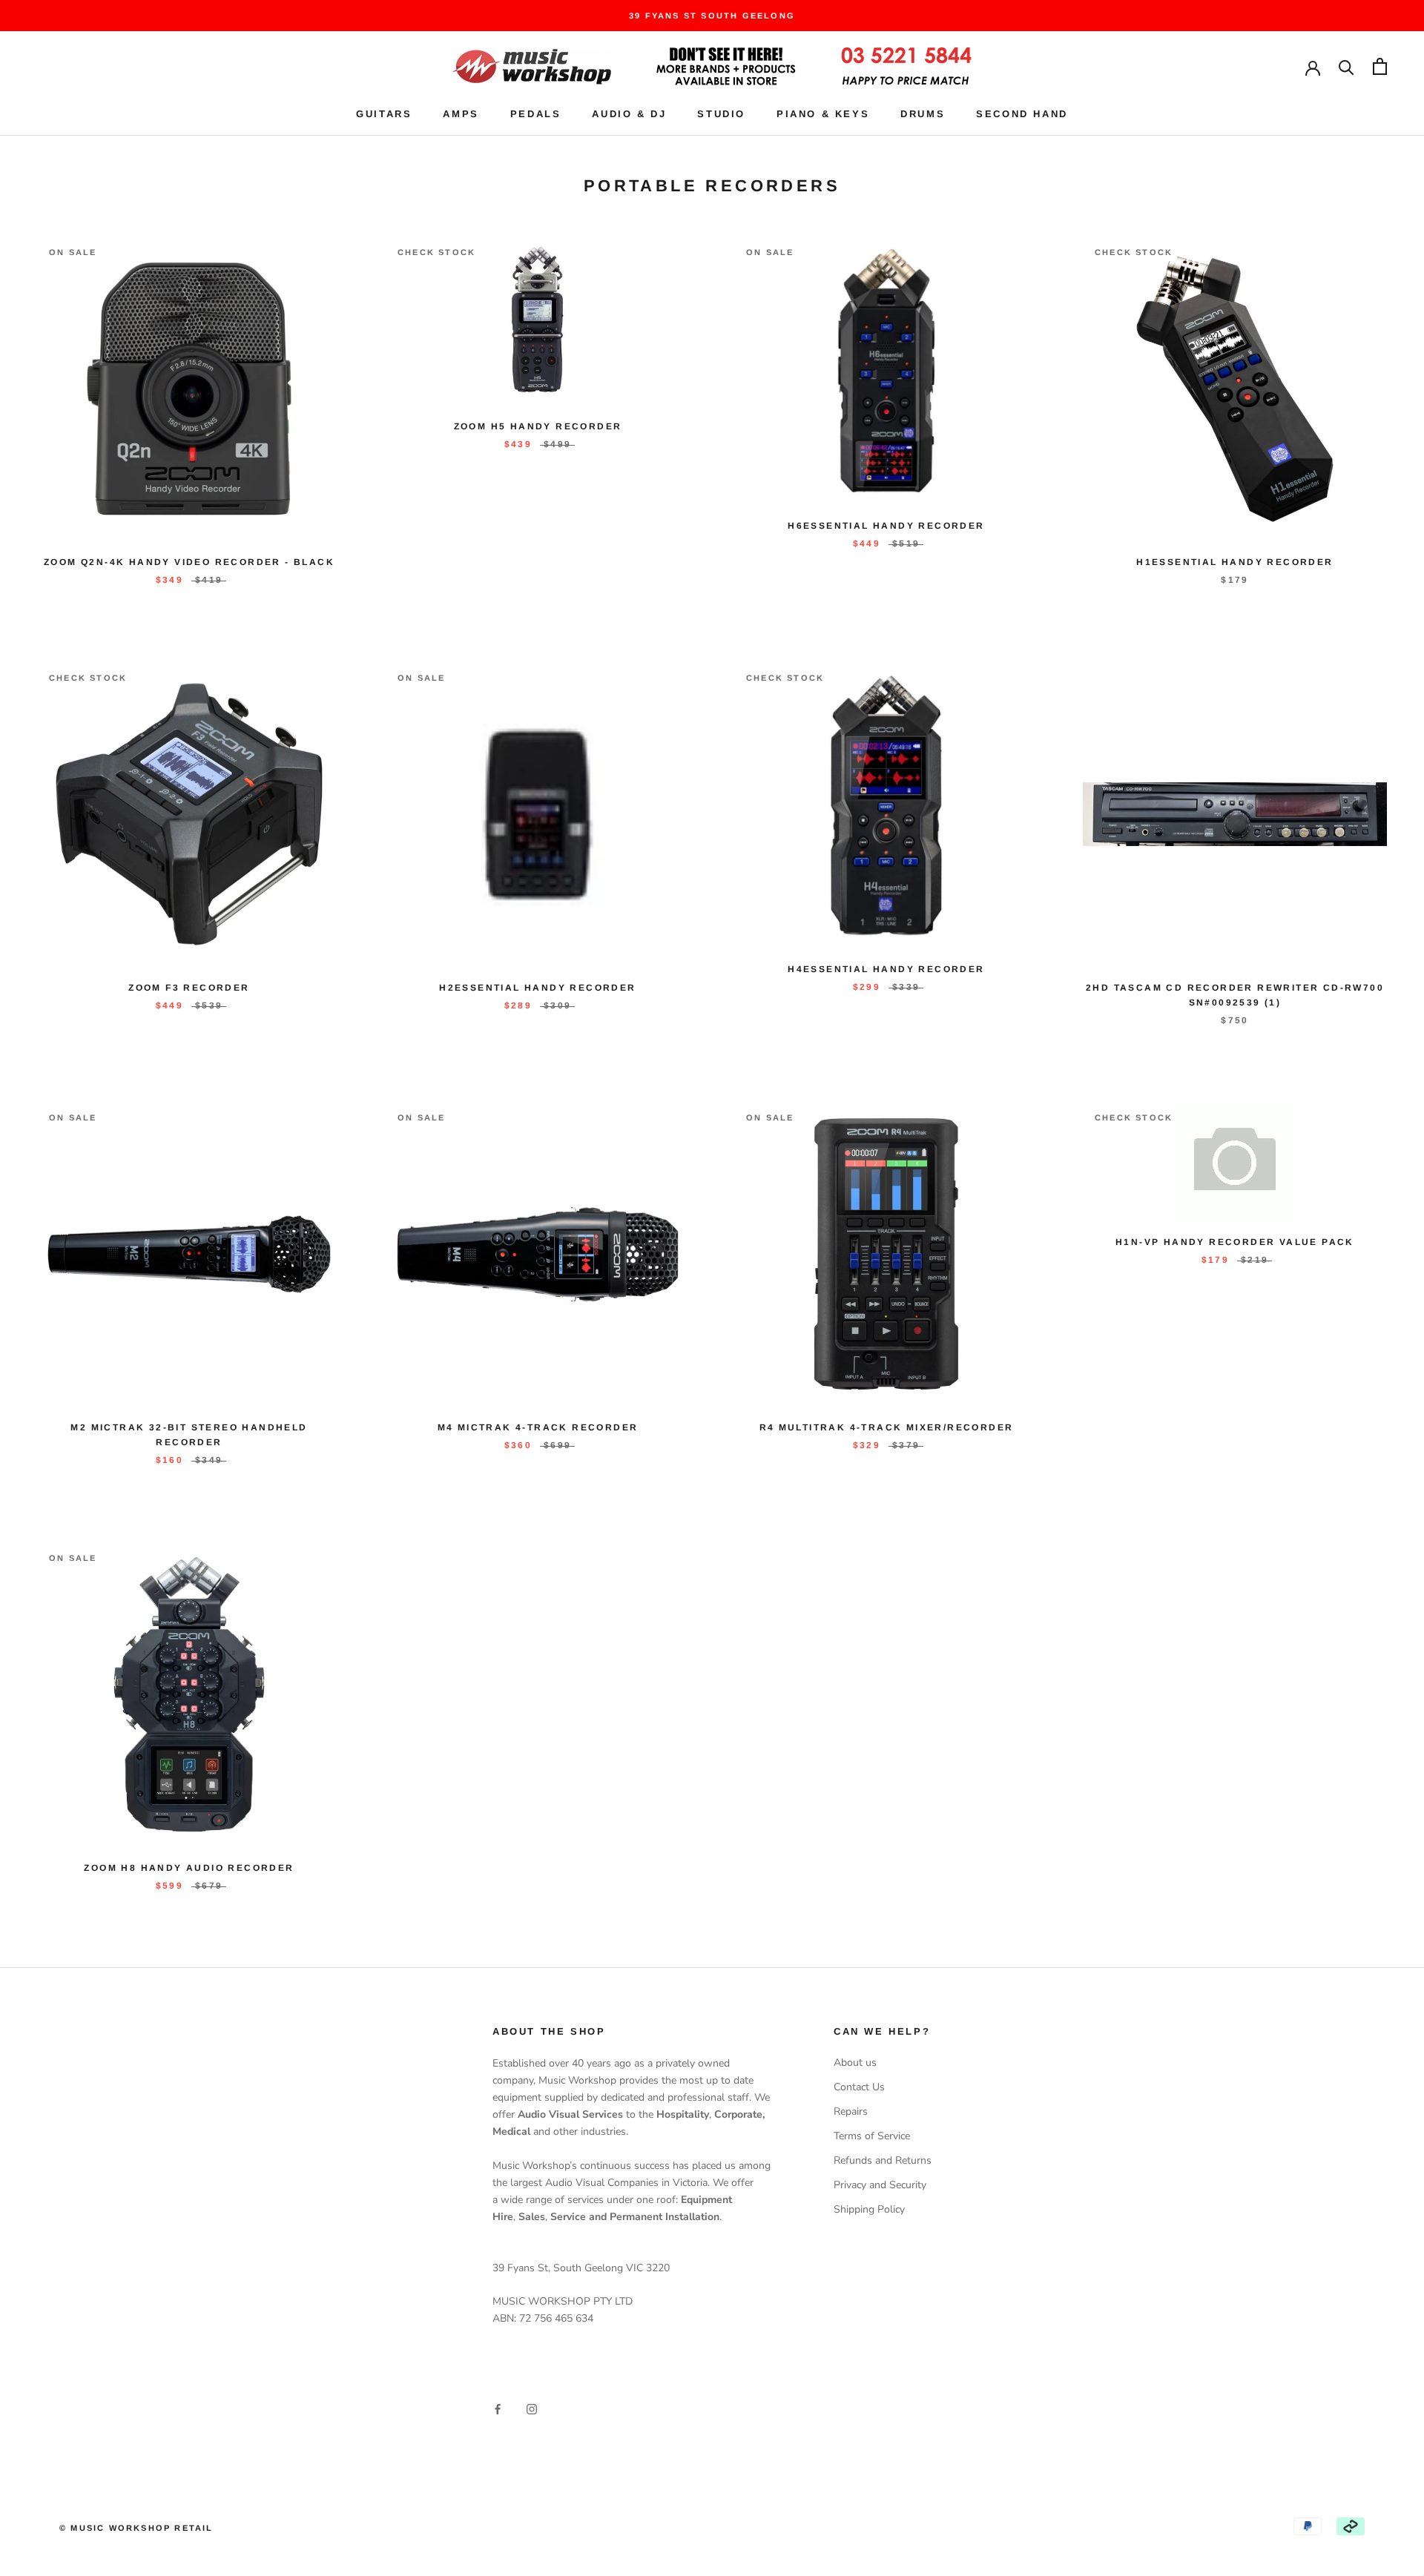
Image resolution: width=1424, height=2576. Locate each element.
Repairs (851, 2111)
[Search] (1346, 66)
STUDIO (721, 114)
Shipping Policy (869, 2209)
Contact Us (859, 2087)
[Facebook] (498, 2408)
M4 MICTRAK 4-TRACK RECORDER (538, 1427)
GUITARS (384, 114)
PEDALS (536, 114)
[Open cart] (1380, 66)
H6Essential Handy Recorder (886, 526)
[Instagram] (532, 2408)
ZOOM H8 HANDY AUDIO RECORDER (189, 1868)
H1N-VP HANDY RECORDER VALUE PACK (1235, 1242)
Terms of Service (872, 2136)
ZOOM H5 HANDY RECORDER (538, 426)
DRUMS (923, 114)
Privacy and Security (880, 2185)
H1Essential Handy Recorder (1235, 562)
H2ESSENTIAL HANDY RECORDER (537, 988)
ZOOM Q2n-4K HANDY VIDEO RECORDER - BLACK (189, 562)
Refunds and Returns (883, 2160)
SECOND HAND (1022, 114)
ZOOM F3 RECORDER (189, 988)
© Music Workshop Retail (136, 2528)
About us (855, 2063)
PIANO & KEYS (823, 114)
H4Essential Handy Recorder (886, 969)
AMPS (461, 114)
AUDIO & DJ (629, 114)
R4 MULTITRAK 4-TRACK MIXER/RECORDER (887, 1427)
